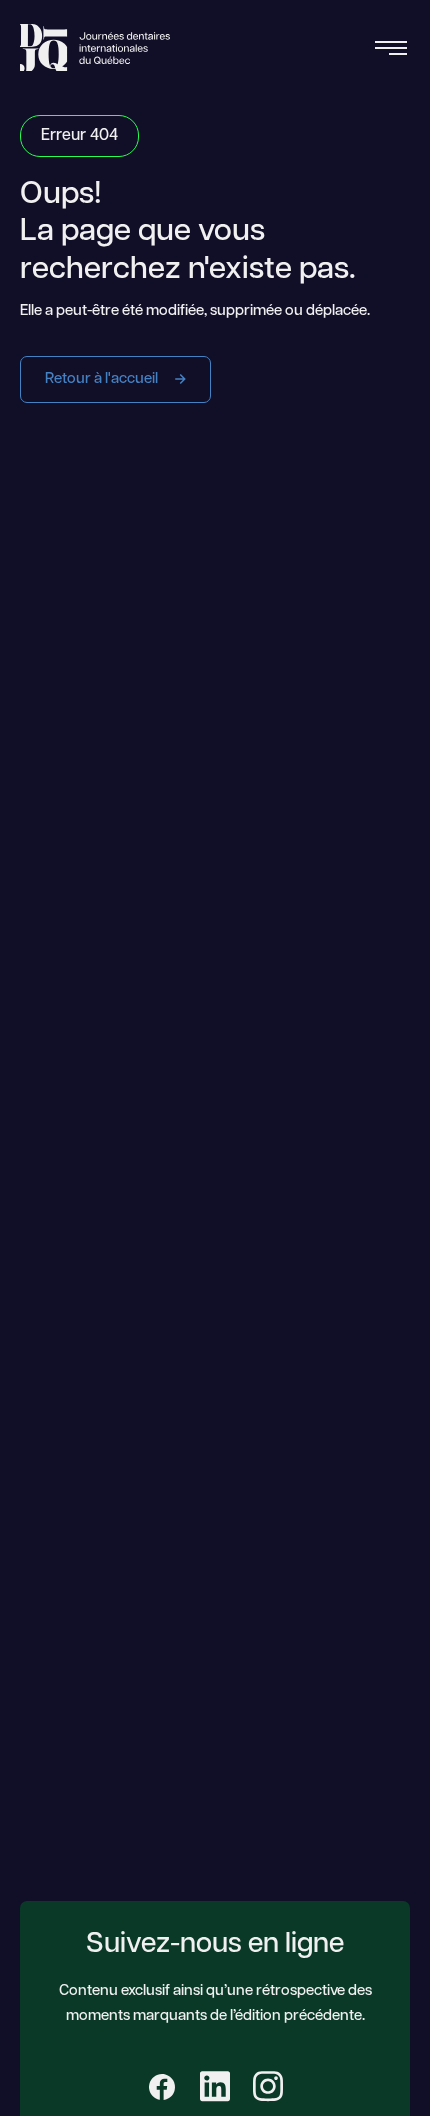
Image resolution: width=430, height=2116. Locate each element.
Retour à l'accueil (103, 379)
